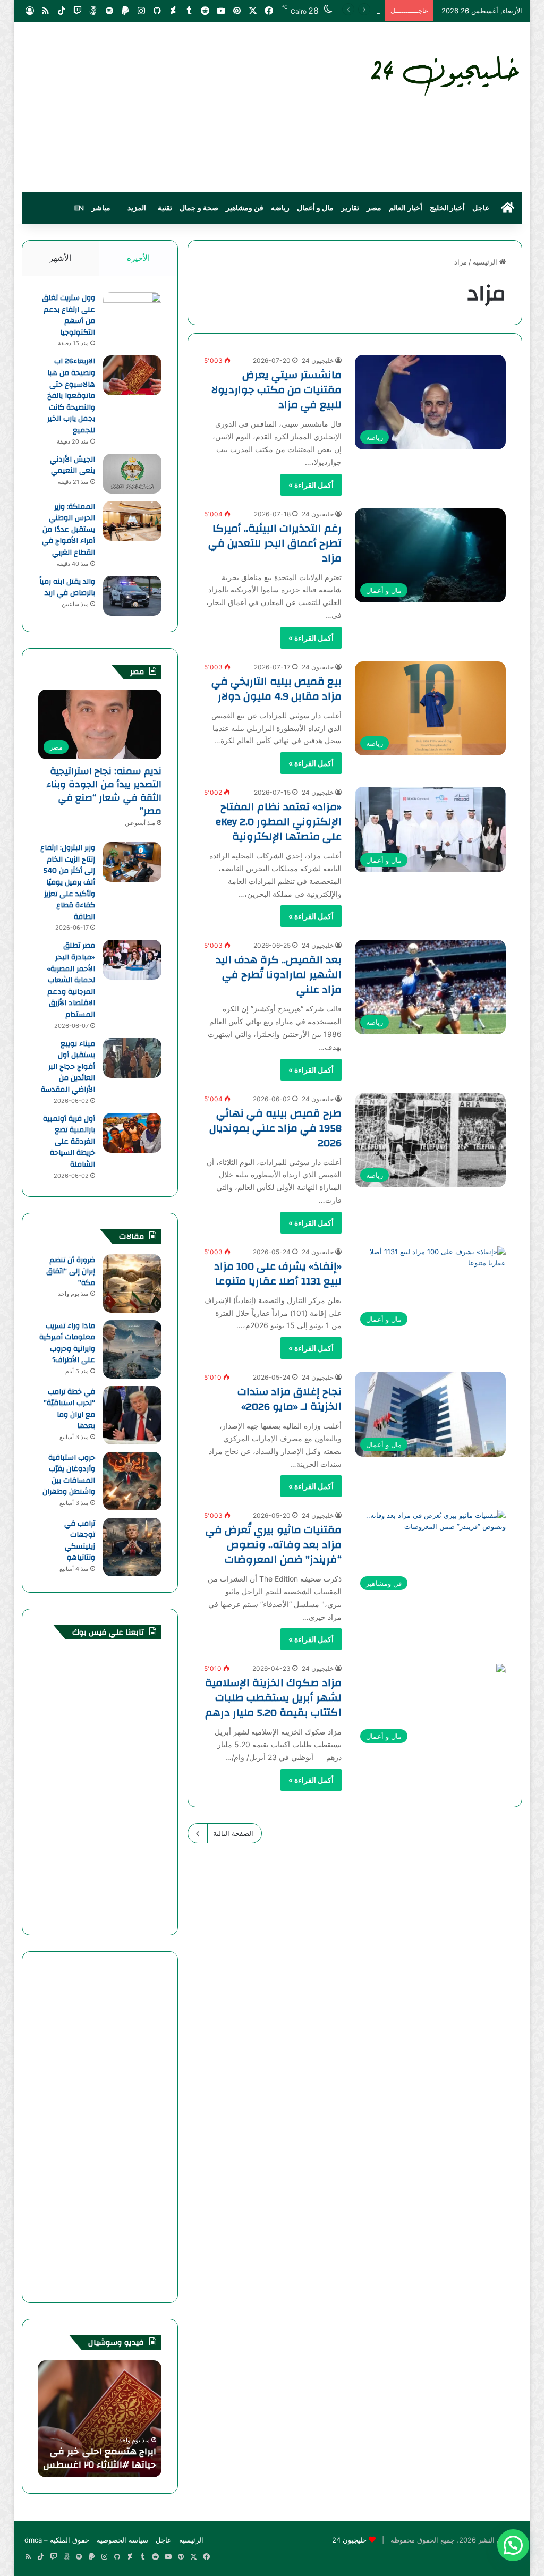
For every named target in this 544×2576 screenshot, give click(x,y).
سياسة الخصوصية (122, 2540)
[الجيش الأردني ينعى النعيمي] (132, 474)
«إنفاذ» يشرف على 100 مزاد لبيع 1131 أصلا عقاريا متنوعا (278, 1274)
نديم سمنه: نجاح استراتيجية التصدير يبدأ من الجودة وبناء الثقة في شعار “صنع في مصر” (104, 791)
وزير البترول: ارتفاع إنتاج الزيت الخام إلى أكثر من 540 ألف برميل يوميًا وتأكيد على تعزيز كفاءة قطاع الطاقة (68, 882)
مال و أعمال (315, 208)
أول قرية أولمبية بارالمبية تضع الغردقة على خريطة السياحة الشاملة (69, 1142)
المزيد (137, 208)
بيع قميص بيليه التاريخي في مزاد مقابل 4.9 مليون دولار (277, 689)
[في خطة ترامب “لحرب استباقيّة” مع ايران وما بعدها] (132, 1415)
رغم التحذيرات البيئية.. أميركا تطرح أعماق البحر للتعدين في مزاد (275, 543)
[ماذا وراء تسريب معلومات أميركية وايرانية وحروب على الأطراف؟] (132, 1349)
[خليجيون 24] (444, 74)
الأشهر (60, 258)
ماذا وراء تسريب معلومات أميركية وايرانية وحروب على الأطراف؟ (67, 1343)
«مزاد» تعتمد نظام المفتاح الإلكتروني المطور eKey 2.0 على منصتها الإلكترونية (279, 822)
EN (79, 208)
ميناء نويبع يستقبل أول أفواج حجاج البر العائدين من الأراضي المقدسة (68, 1067)
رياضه (280, 208)
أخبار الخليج (447, 208)
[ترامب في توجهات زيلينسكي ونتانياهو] (132, 1547)
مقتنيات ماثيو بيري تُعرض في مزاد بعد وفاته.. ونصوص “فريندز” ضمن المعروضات (274, 1545)
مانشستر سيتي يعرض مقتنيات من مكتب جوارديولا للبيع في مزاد (277, 390)
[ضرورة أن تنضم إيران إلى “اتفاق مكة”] (132, 1283)
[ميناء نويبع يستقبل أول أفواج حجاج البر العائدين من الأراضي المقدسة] (132, 1058)
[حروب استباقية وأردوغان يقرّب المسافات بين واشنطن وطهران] (132, 1481)
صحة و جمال (199, 208)
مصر (374, 208)
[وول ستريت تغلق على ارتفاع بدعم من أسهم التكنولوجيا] (132, 312)
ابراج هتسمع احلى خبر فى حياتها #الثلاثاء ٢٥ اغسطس (100, 2458)
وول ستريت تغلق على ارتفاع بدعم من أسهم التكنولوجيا (69, 315)
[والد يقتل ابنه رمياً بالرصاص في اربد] (132, 596)
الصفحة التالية (233, 1833)
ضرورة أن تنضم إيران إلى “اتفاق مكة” (71, 1272)
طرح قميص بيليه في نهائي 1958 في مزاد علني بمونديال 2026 (275, 1128)
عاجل (481, 208)
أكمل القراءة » (311, 485)
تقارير (350, 208)
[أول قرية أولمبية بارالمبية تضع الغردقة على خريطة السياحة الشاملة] (132, 1133)
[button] (513, 2545)
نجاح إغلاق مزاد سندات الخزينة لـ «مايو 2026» (290, 1399)
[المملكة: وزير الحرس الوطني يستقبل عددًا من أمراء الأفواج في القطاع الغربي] (132, 521)
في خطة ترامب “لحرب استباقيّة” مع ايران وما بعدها (69, 1409)
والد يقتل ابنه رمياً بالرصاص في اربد (67, 588)
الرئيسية (486, 262)
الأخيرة (138, 258)
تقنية (165, 208)
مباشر (101, 208)
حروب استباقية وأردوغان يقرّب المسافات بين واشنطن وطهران (69, 1475)
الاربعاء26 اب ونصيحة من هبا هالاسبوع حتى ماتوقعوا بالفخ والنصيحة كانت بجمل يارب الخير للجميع (71, 396)
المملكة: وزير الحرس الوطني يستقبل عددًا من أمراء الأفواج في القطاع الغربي (69, 530)
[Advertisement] (186, 107)
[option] (100, 2419)
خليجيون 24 (318, 360)
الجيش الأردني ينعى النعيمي (73, 465)
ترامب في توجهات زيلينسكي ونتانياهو (80, 1541)
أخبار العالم (406, 208)
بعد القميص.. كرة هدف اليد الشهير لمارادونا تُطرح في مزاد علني (279, 975)
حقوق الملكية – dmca (57, 2540)
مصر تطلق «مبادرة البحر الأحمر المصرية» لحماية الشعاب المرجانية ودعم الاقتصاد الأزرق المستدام (71, 980)
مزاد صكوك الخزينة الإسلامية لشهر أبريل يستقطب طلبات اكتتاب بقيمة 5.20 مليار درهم (273, 1698)
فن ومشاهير (245, 208)
